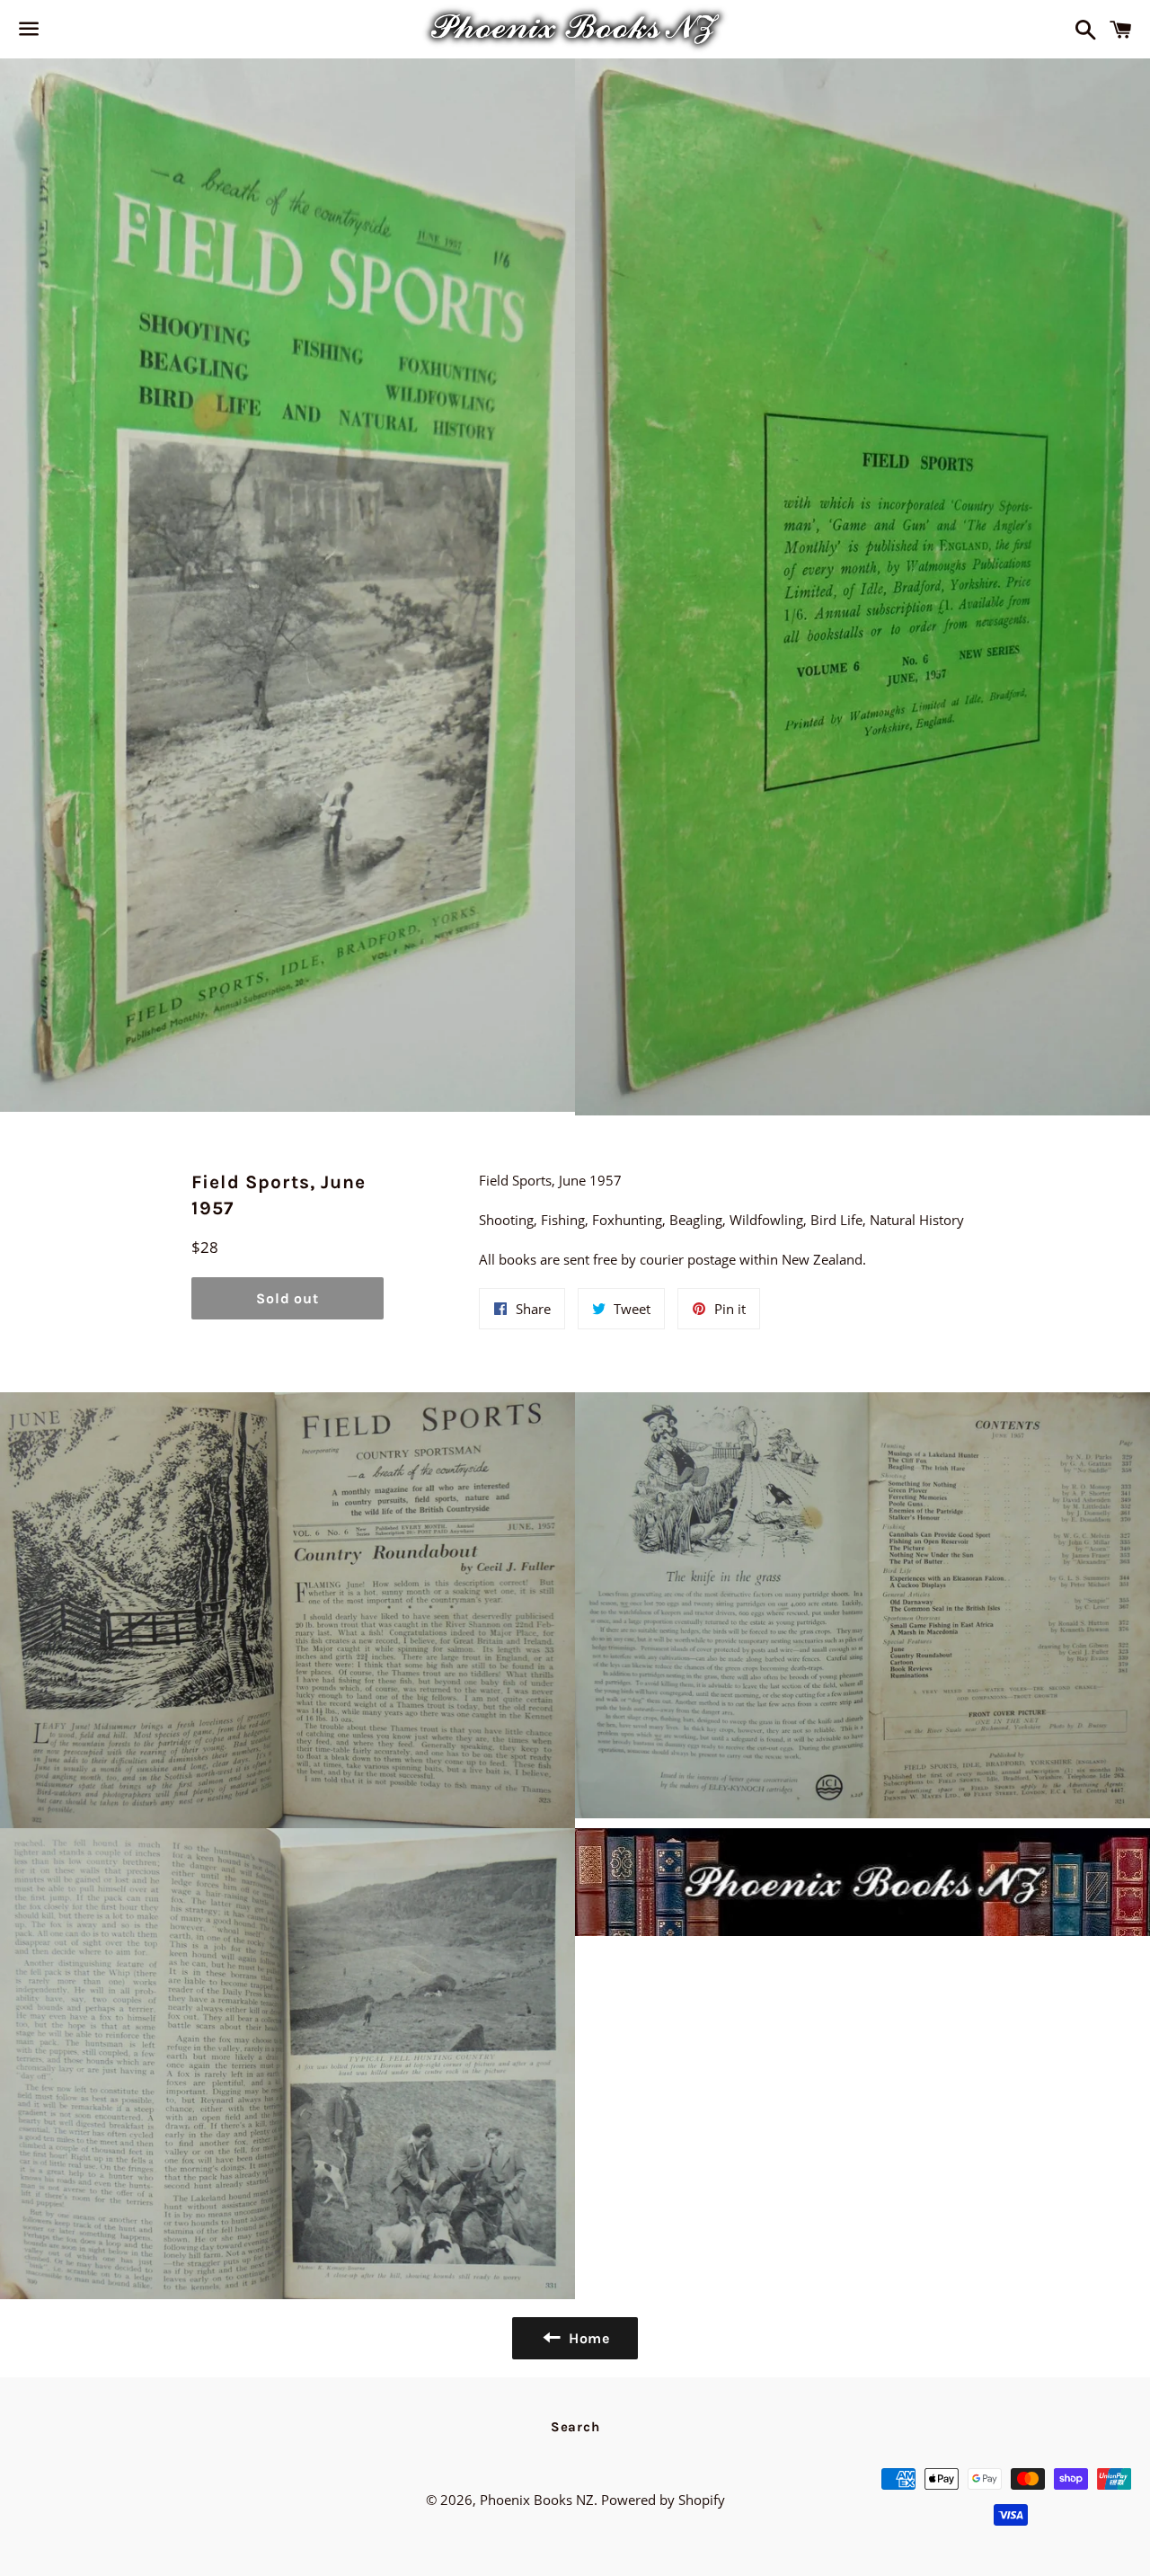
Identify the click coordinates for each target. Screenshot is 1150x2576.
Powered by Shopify (663, 2500)
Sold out (287, 1298)
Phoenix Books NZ (537, 2500)
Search (575, 2427)
